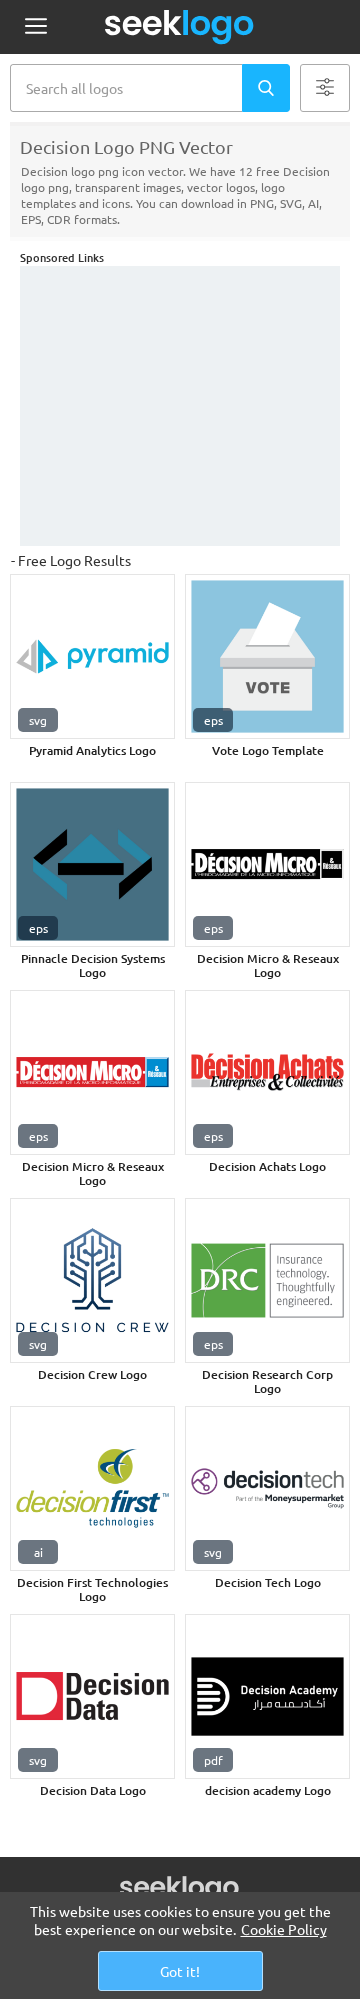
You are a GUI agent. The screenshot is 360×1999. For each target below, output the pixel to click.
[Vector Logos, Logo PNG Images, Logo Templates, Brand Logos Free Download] (180, 27)
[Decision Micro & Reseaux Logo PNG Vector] (267, 864)
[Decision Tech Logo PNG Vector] (267, 1488)
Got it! (180, 1971)
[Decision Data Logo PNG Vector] (92, 1696)
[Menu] (35, 27)
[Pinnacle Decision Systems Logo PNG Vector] (92, 864)
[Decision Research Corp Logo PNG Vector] (267, 1280)
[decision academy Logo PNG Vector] (267, 1696)
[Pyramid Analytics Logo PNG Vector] (92, 656)
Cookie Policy (284, 1929)
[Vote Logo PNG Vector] (267, 656)
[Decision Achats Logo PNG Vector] (267, 1072)
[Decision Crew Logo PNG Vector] (92, 1280)
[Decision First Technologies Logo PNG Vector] (92, 1488)
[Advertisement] (180, 406)
